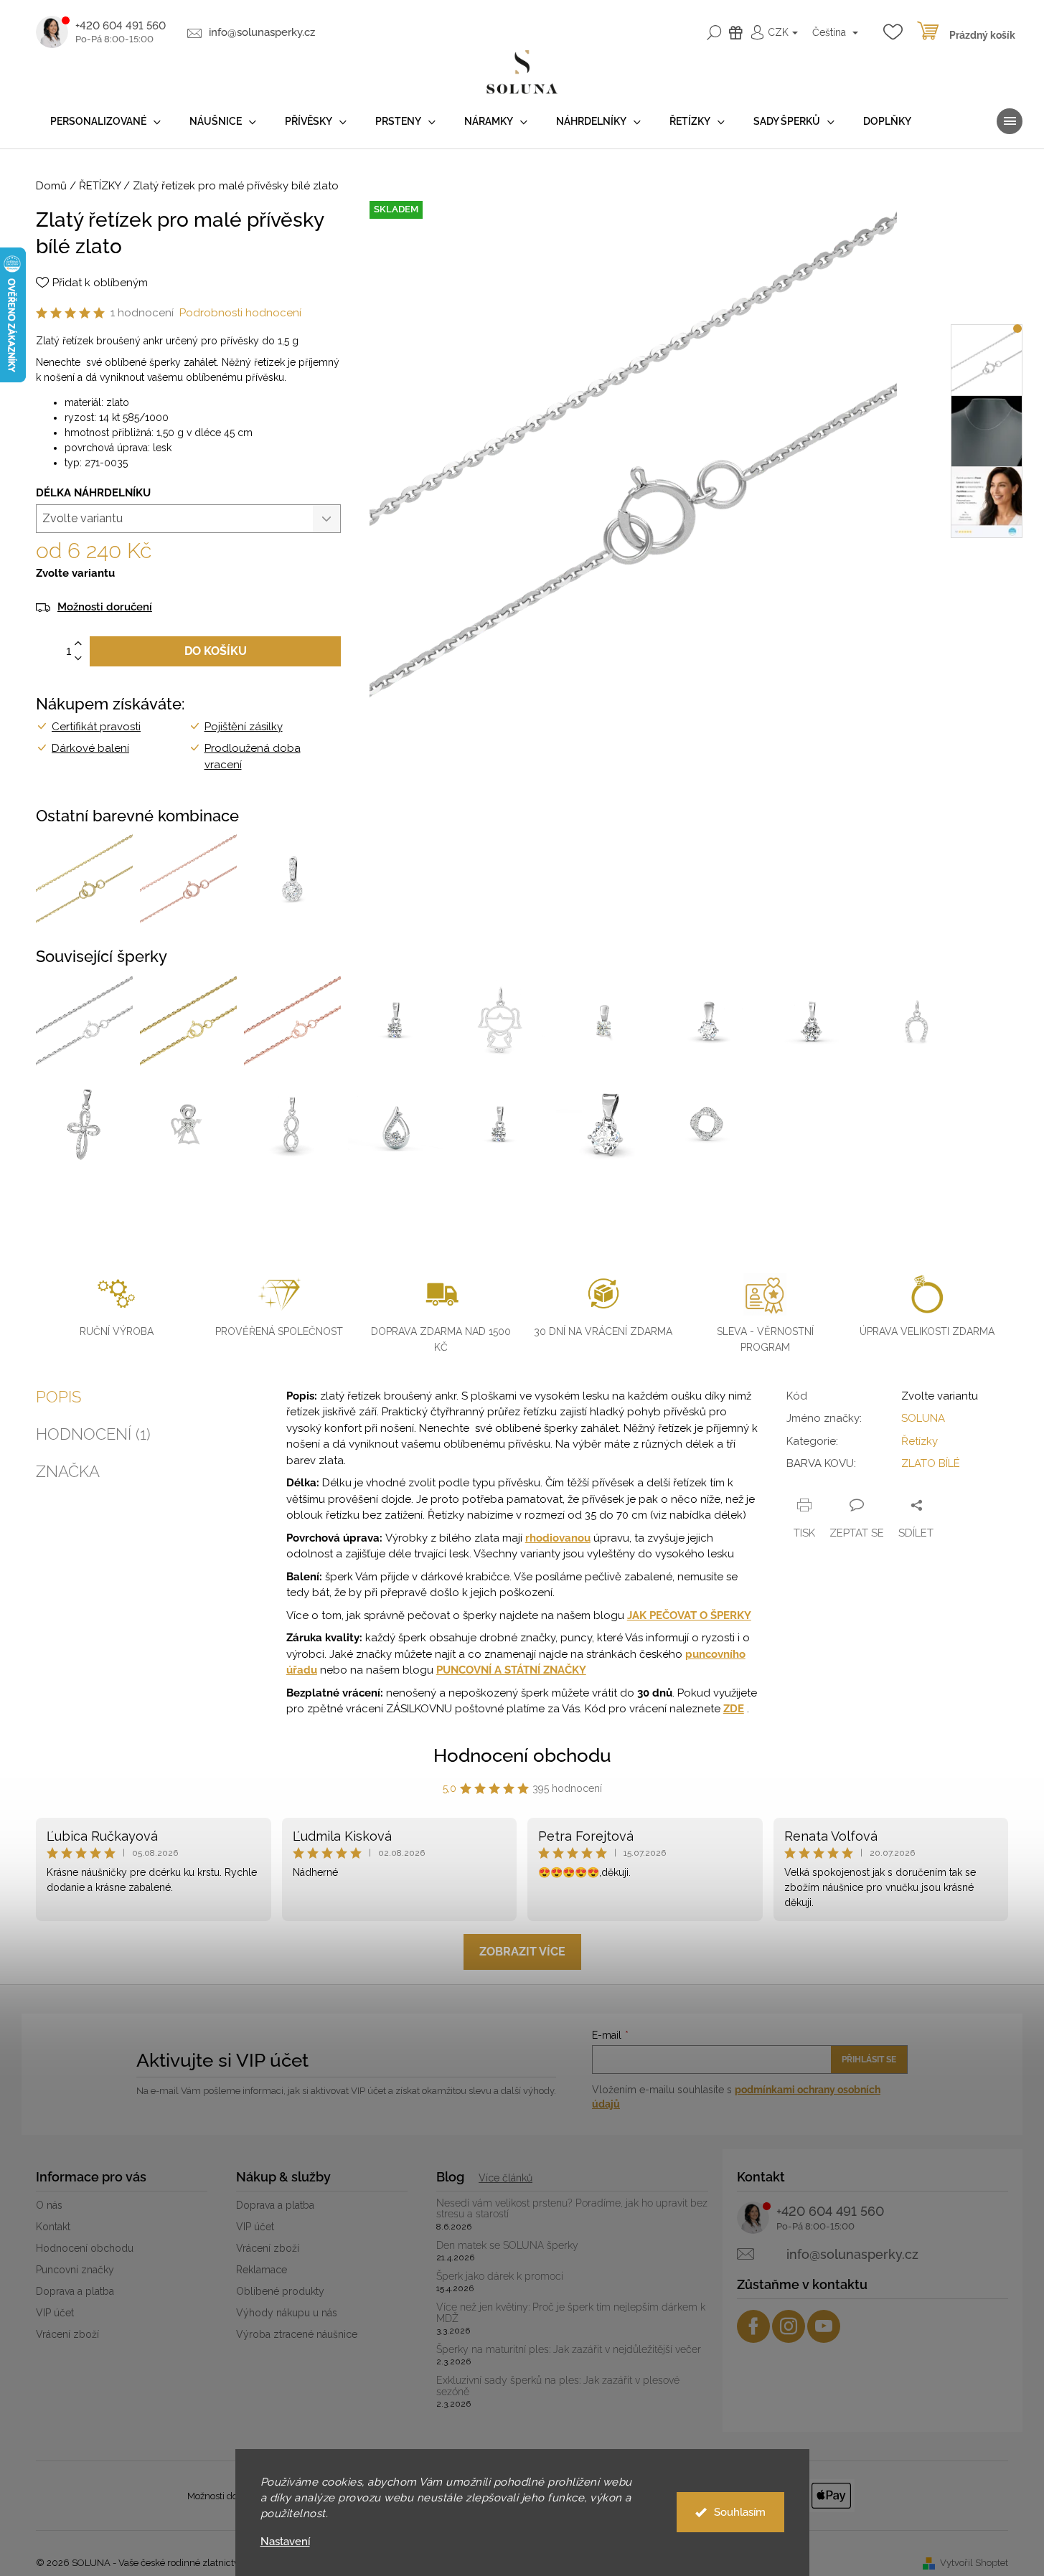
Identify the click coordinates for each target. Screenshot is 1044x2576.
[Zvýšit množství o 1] (78, 644)
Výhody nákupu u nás (287, 2313)
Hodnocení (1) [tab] (93, 1434)
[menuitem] (105, 122)
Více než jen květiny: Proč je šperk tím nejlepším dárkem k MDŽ (571, 2313)
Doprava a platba (75, 2291)
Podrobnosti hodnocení (240, 313)
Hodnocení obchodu (522, 1755)
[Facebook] (753, 2326)
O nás (49, 2205)
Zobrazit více (522, 1952)
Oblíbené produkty (280, 2291)
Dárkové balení (90, 748)
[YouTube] (824, 2326)
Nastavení (285, 2542)
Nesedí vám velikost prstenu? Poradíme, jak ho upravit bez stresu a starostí (572, 2209)
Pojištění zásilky (244, 727)
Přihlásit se (869, 2060)
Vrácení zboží (67, 2334)
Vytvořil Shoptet (974, 2563)
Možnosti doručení (105, 607)
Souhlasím (740, 2512)
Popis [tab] (58, 1397)
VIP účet (55, 2313)
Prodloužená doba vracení (253, 756)
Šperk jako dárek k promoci (500, 2277)
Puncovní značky (75, 2270)
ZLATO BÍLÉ (931, 1463)
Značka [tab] (68, 1471)
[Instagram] (789, 2326)
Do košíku (216, 651)
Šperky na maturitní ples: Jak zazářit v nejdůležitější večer (569, 2350)
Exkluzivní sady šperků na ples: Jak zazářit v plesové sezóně (558, 2386)
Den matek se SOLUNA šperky (507, 2246)
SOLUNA (923, 1418)
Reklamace (262, 2270)
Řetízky (920, 1441)
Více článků (505, 2178)
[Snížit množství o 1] (78, 659)
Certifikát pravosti (96, 727)
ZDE (734, 1709)
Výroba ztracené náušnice (297, 2334)
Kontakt (53, 2227)
